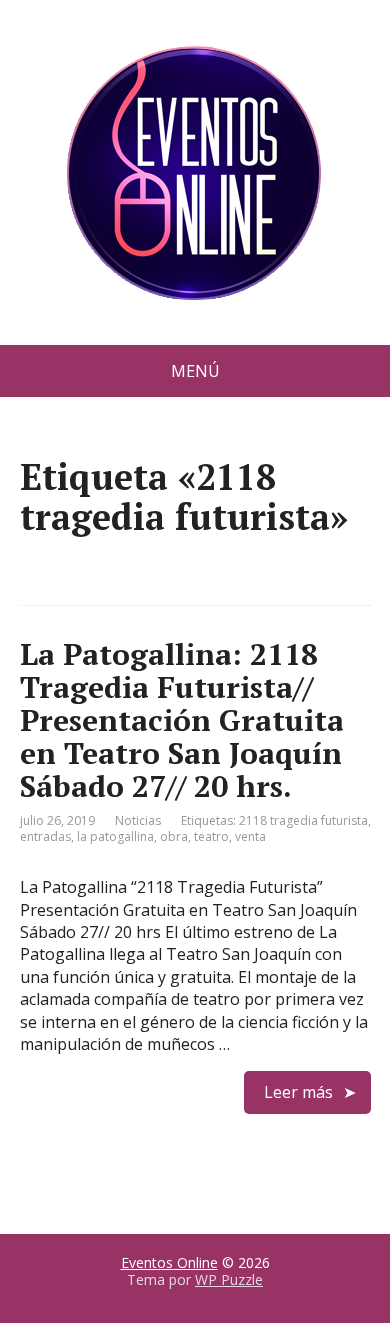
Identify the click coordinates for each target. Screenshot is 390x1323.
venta (250, 836)
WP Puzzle (229, 1279)
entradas (45, 836)
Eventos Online (169, 1262)
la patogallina (115, 836)
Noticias (138, 820)
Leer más (298, 1092)
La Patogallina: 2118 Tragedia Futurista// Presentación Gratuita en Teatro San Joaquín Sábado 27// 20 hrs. (182, 720)
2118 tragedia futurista (303, 820)
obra (174, 836)
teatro (211, 836)
